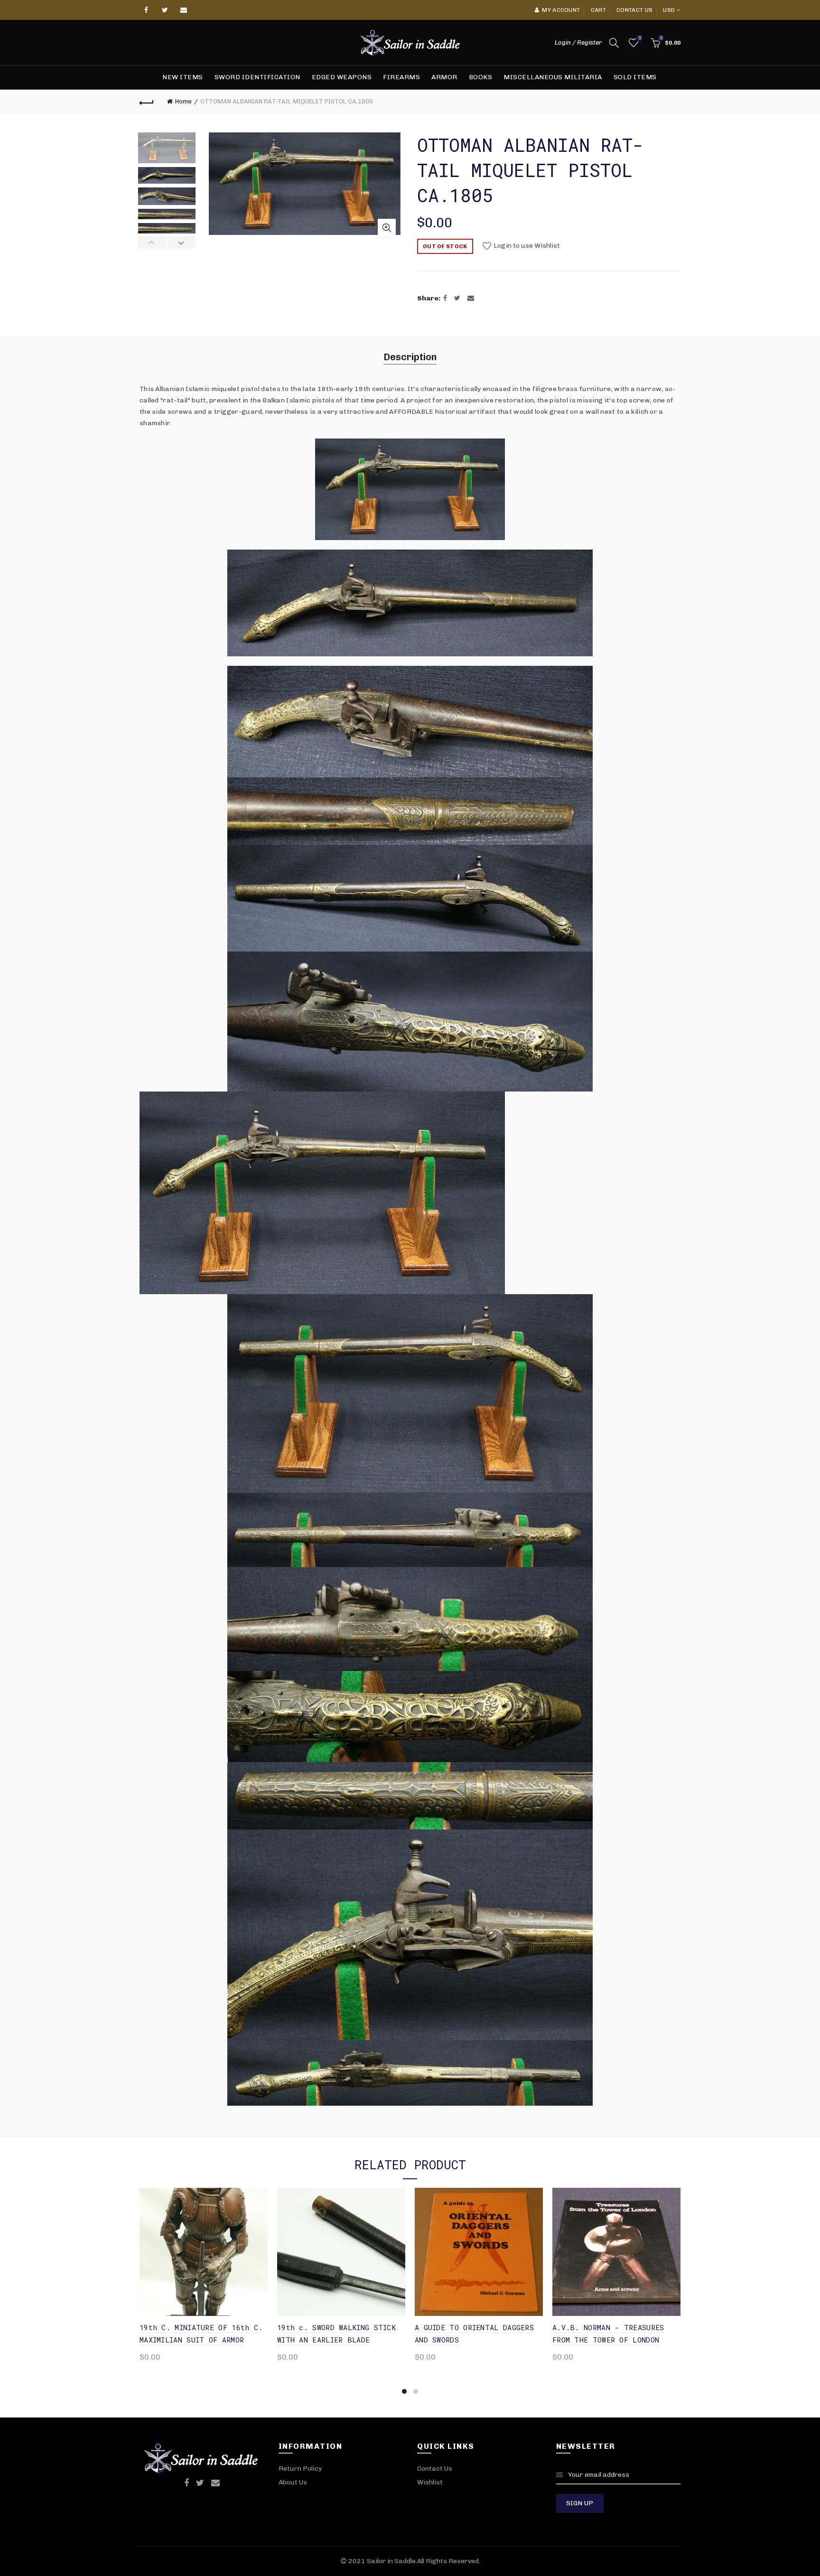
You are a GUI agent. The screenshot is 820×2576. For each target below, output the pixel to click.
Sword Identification (257, 77)
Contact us (634, 10)
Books (481, 77)
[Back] (147, 102)
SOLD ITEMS (635, 77)
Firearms (401, 77)
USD (669, 10)
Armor (444, 77)
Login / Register (578, 42)
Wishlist (639, 38)
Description (410, 357)
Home (183, 101)
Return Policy (300, 2469)
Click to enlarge (387, 228)
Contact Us (435, 2469)
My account (561, 10)
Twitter (165, 10)
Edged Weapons (342, 77)
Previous (153, 243)
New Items (183, 77)
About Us (293, 2482)
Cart (598, 10)
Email (184, 10)
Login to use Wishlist (526, 246)
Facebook (147, 10)
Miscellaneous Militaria (553, 77)
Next (182, 243)
